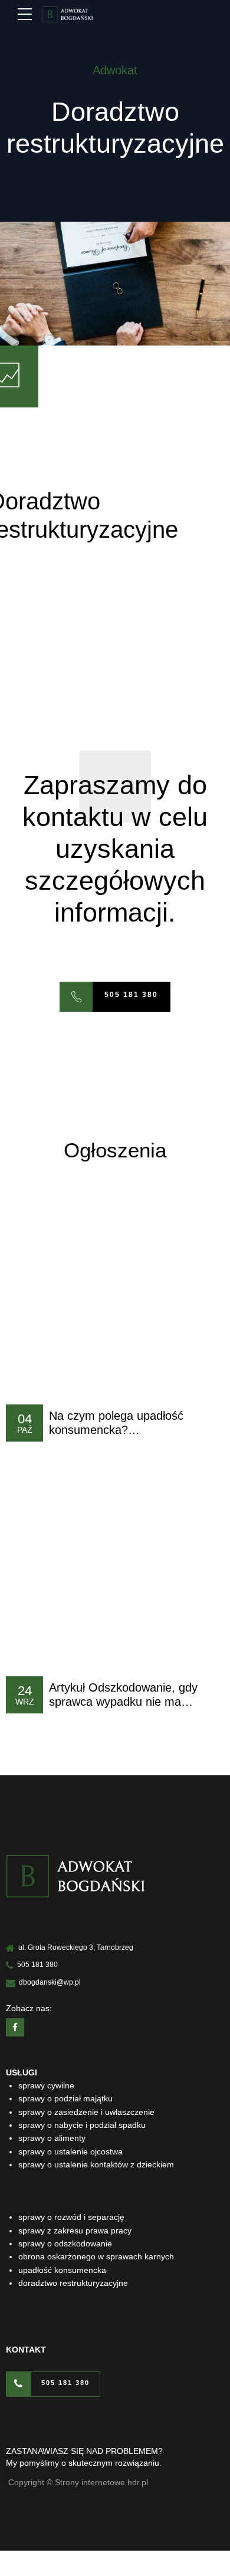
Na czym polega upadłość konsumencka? (116, 1423)
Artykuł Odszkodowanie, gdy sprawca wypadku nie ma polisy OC (123, 1701)
